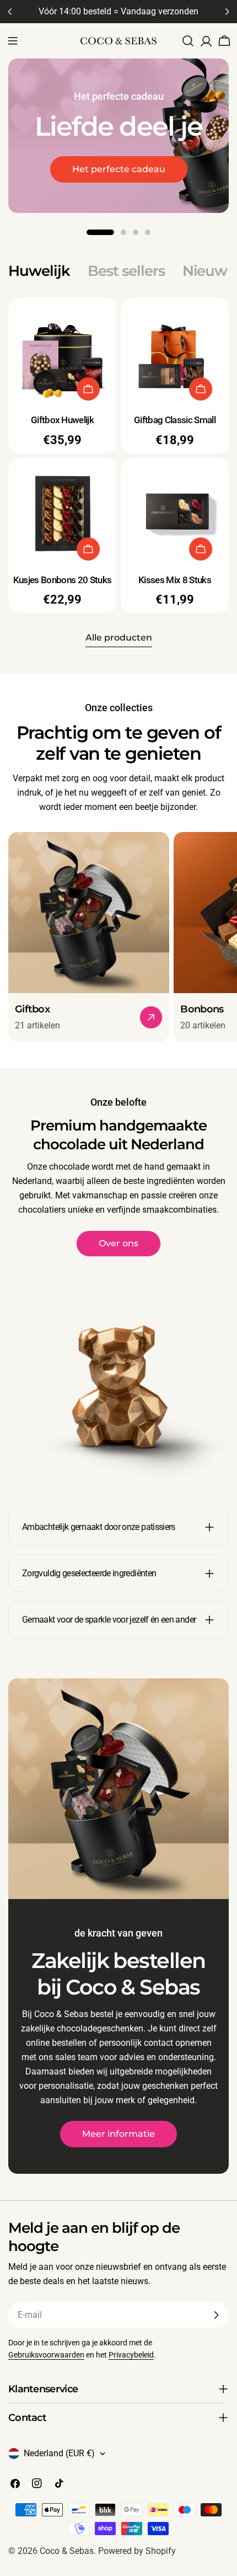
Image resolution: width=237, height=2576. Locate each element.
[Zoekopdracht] (188, 41)
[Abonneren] (216, 2315)
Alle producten (119, 638)
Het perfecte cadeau (119, 169)
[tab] (39, 271)
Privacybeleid (131, 2355)
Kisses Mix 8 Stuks (175, 580)
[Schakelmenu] (13, 41)
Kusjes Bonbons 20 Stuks (62, 580)
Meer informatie (118, 2134)
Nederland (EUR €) (59, 2453)
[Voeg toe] (88, 389)
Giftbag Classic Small (175, 420)
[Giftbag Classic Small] (175, 352)
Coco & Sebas (67, 2551)
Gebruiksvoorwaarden (46, 2355)
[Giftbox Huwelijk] (62, 352)
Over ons (118, 1243)
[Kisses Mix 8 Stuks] (175, 512)
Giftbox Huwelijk (62, 420)
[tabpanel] (118, 456)
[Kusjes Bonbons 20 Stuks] (62, 512)
